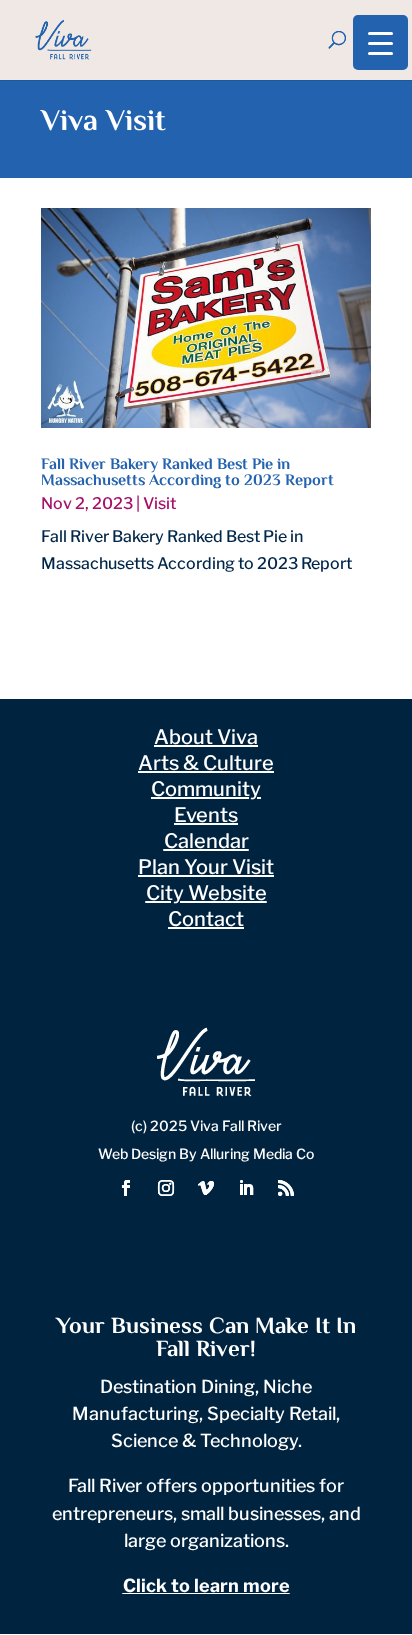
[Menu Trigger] (380, 42)
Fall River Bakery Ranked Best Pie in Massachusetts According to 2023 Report (187, 473)
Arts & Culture (206, 763)
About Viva (206, 737)
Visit (159, 503)
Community (206, 789)
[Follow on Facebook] (126, 1188)
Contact (206, 919)
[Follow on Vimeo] (206, 1188)
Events (206, 815)
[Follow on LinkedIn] (246, 1188)
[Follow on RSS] (286, 1188)
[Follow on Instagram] (166, 1188)
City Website (206, 893)
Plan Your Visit (206, 867)
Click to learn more (206, 1585)
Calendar (206, 841)
